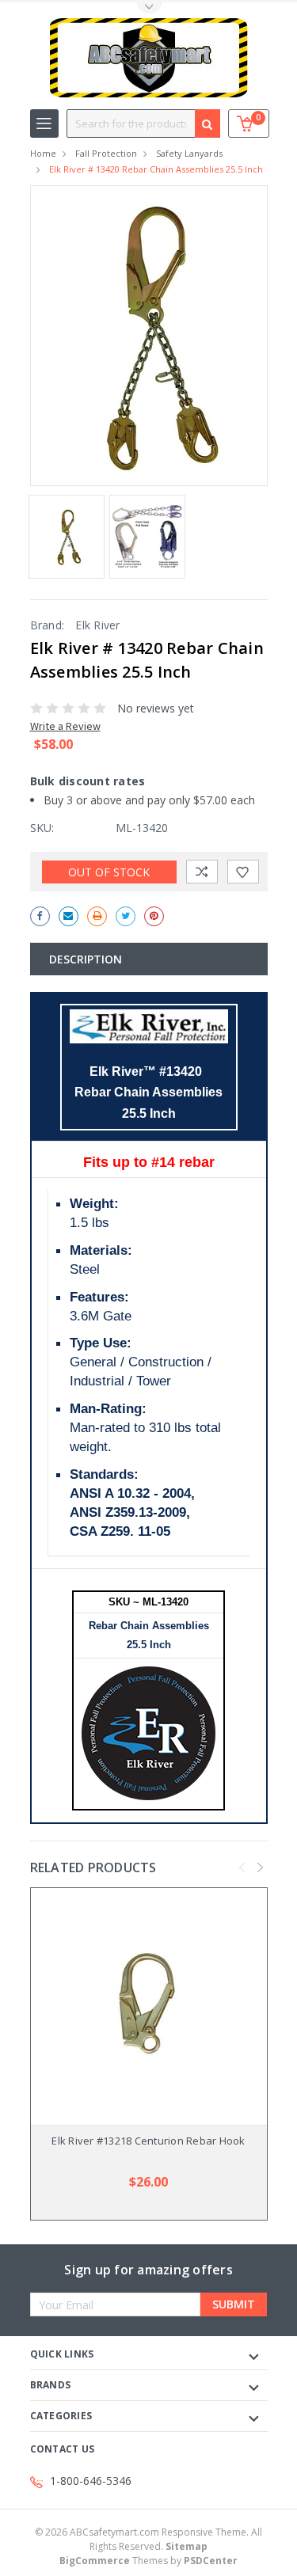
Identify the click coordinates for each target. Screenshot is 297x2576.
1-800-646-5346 (91, 2481)
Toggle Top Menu (149, 8)
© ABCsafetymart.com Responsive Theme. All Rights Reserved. (148, 2539)
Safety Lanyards (189, 153)
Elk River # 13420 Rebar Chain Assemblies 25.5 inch (156, 169)
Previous (242, 1867)
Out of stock (109, 872)
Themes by (148, 2561)
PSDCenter (211, 2561)
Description (86, 959)
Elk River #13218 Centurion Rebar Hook (148, 2141)
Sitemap (187, 2546)
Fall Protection (106, 153)
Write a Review (65, 726)
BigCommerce (95, 2561)
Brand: (48, 625)
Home (43, 153)
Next (260, 1867)
